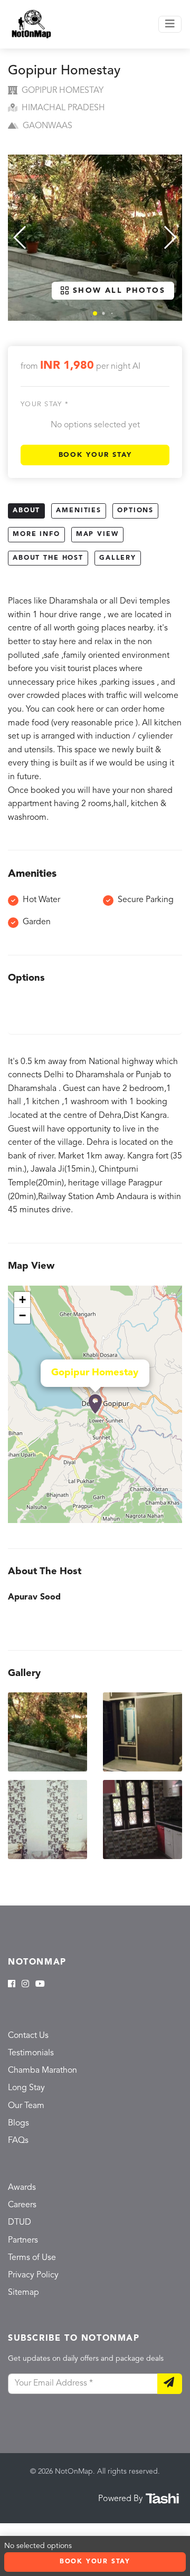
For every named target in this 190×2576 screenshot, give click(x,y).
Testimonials (31, 2053)
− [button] (22, 1315)
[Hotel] (95, 1404)
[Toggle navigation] (170, 24)
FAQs (18, 2141)
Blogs (18, 2123)
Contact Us (28, 2036)
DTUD (20, 2223)
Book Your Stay (95, 455)
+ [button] (22, 1300)
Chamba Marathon (42, 2071)
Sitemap (23, 2293)
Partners (23, 2240)
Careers (22, 2205)
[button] (95, 313)
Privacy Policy (33, 2275)
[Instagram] (25, 1985)
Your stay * (45, 404)
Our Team (26, 2106)
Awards (22, 2188)
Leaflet (171, 1518)
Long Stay (26, 2088)
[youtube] (40, 1985)
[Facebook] (12, 1985)
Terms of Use (32, 2258)
